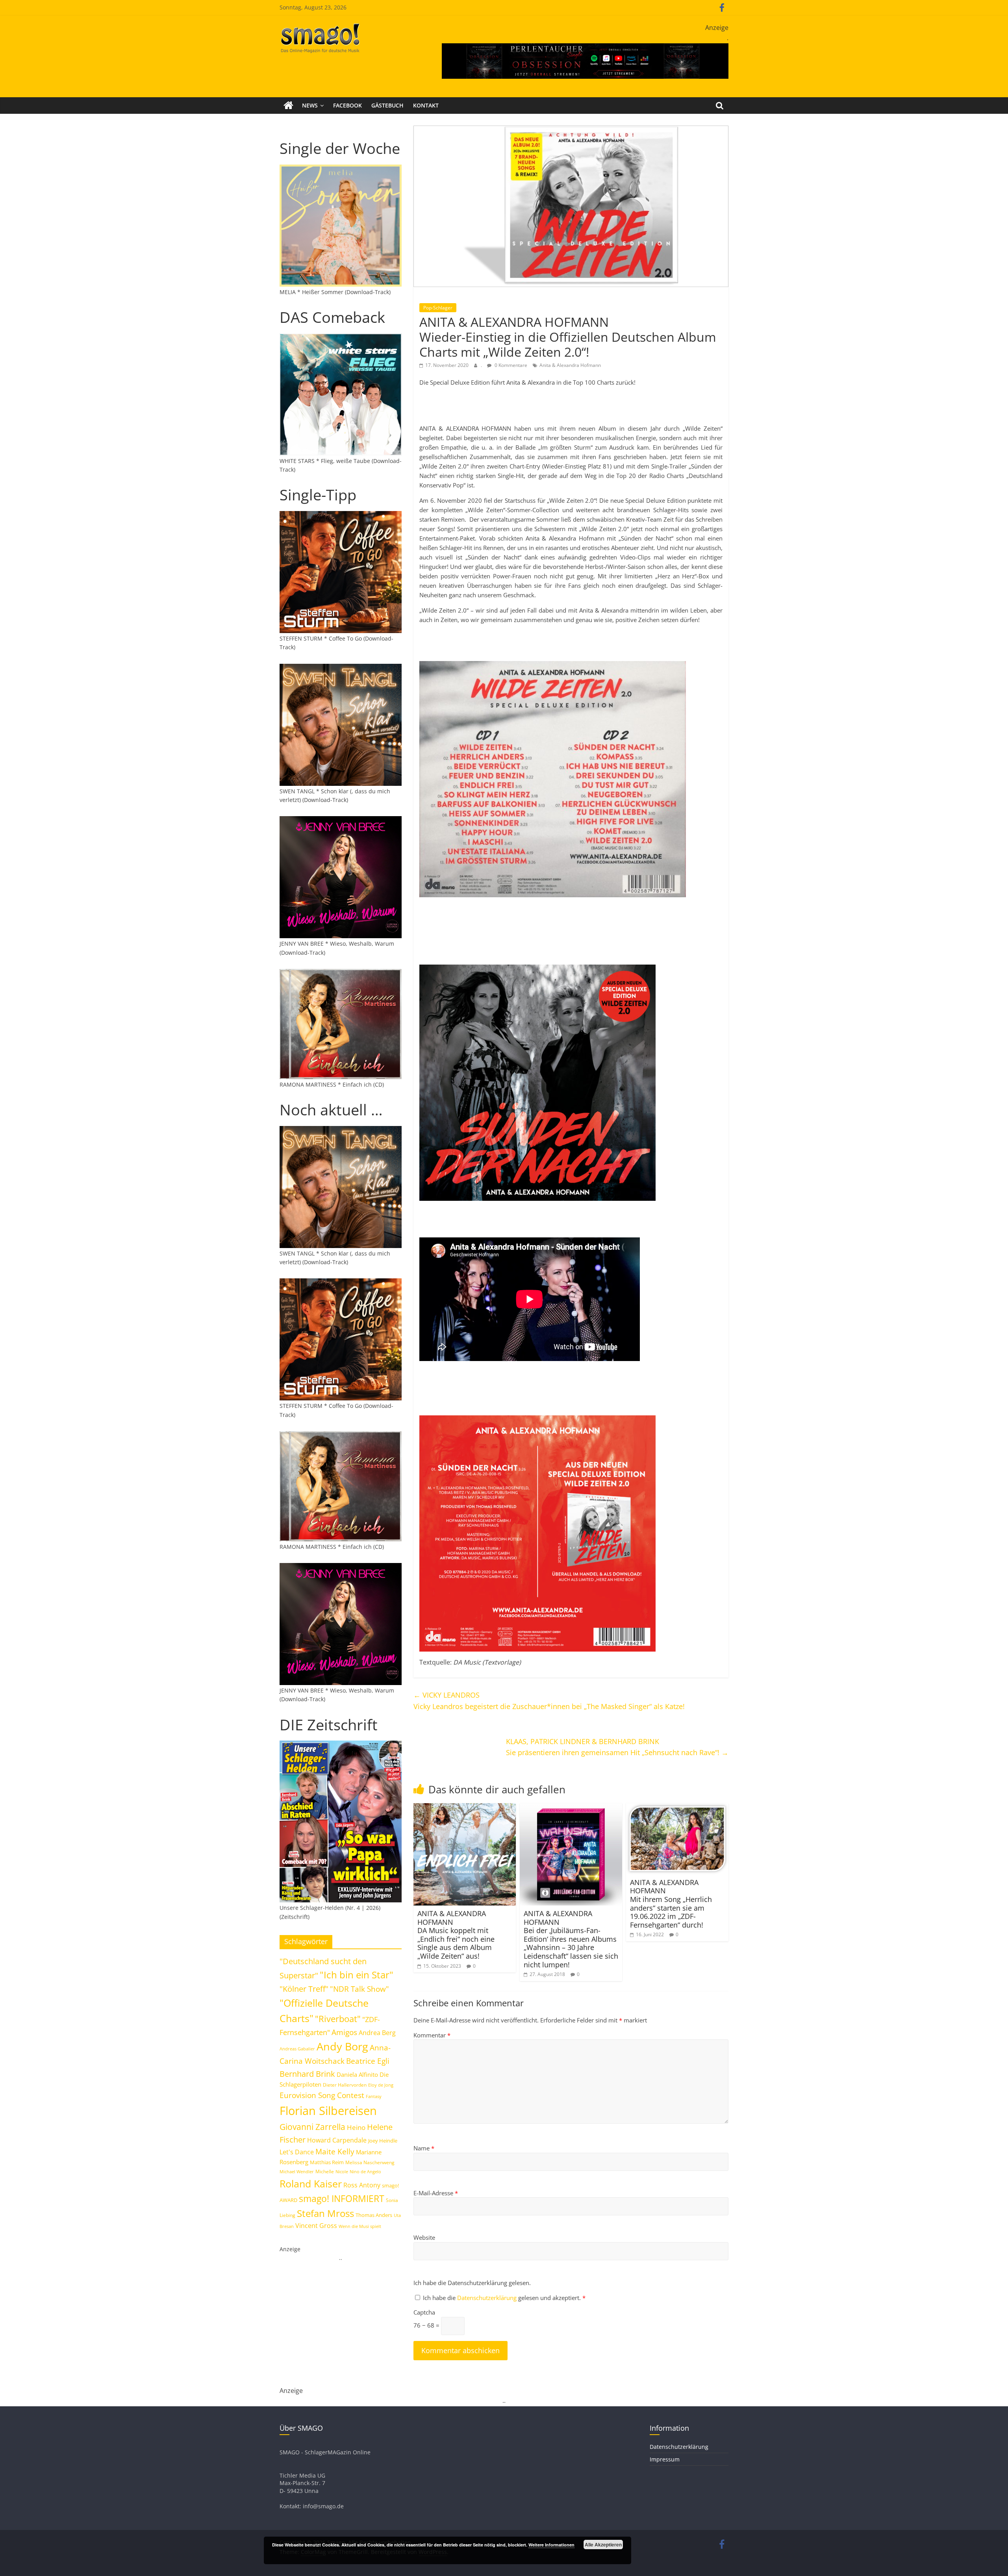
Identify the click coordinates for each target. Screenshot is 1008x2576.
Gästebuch (387, 105)
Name (424, 2148)
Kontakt (426, 105)
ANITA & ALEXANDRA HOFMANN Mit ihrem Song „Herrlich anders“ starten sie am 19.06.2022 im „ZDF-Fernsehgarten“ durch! (671, 1904)
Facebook (347, 105)
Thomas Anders (374, 2215)
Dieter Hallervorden (345, 2085)
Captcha (424, 2312)
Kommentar (432, 2035)
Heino (356, 2127)
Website (424, 2237)
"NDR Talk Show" (359, 1989)
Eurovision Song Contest (322, 2095)
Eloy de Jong (381, 2085)
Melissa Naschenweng (370, 2162)
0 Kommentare (510, 365)
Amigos (344, 2032)
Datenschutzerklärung (488, 2298)
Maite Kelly (335, 2151)
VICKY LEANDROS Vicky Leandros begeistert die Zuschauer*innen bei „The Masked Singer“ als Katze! (549, 1701)
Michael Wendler (297, 2171)
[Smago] (288, 106)
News (310, 105)
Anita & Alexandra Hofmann (570, 365)
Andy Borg (342, 2046)
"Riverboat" (338, 2019)
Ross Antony (362, 2185)
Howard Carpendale (337, 2140)
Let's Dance (297, 2152)
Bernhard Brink (307, 2074)
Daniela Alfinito (357, 2074)
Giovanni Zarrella (312, 2127)
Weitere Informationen (551, 2545)
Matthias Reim (327, 2162)
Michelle (325, 2171)
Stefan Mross (325, 2213)
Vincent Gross (316, 2226)
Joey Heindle (383, 2141)
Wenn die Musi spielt (360, 2226)
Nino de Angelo (365, 2171)
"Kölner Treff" (304, 1989)
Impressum (665, 2459)
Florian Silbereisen (328, 2111)
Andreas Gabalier (297, 2049)
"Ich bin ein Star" (357, 1975)
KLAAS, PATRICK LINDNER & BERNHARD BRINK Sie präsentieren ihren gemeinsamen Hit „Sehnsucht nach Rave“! (617, 1747)
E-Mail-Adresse (436, 2193)
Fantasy (374, 2096)
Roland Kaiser (311, 2183)
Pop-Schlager (438, 308)
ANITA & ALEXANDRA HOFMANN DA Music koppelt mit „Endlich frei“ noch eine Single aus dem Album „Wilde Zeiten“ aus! (456, 1935)
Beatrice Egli (368, 2061)
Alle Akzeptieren (603, 2545)
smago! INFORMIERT (342, 2198)
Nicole (342, 2171)
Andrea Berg (377, 2033)
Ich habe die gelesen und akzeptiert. (504, 2298)
